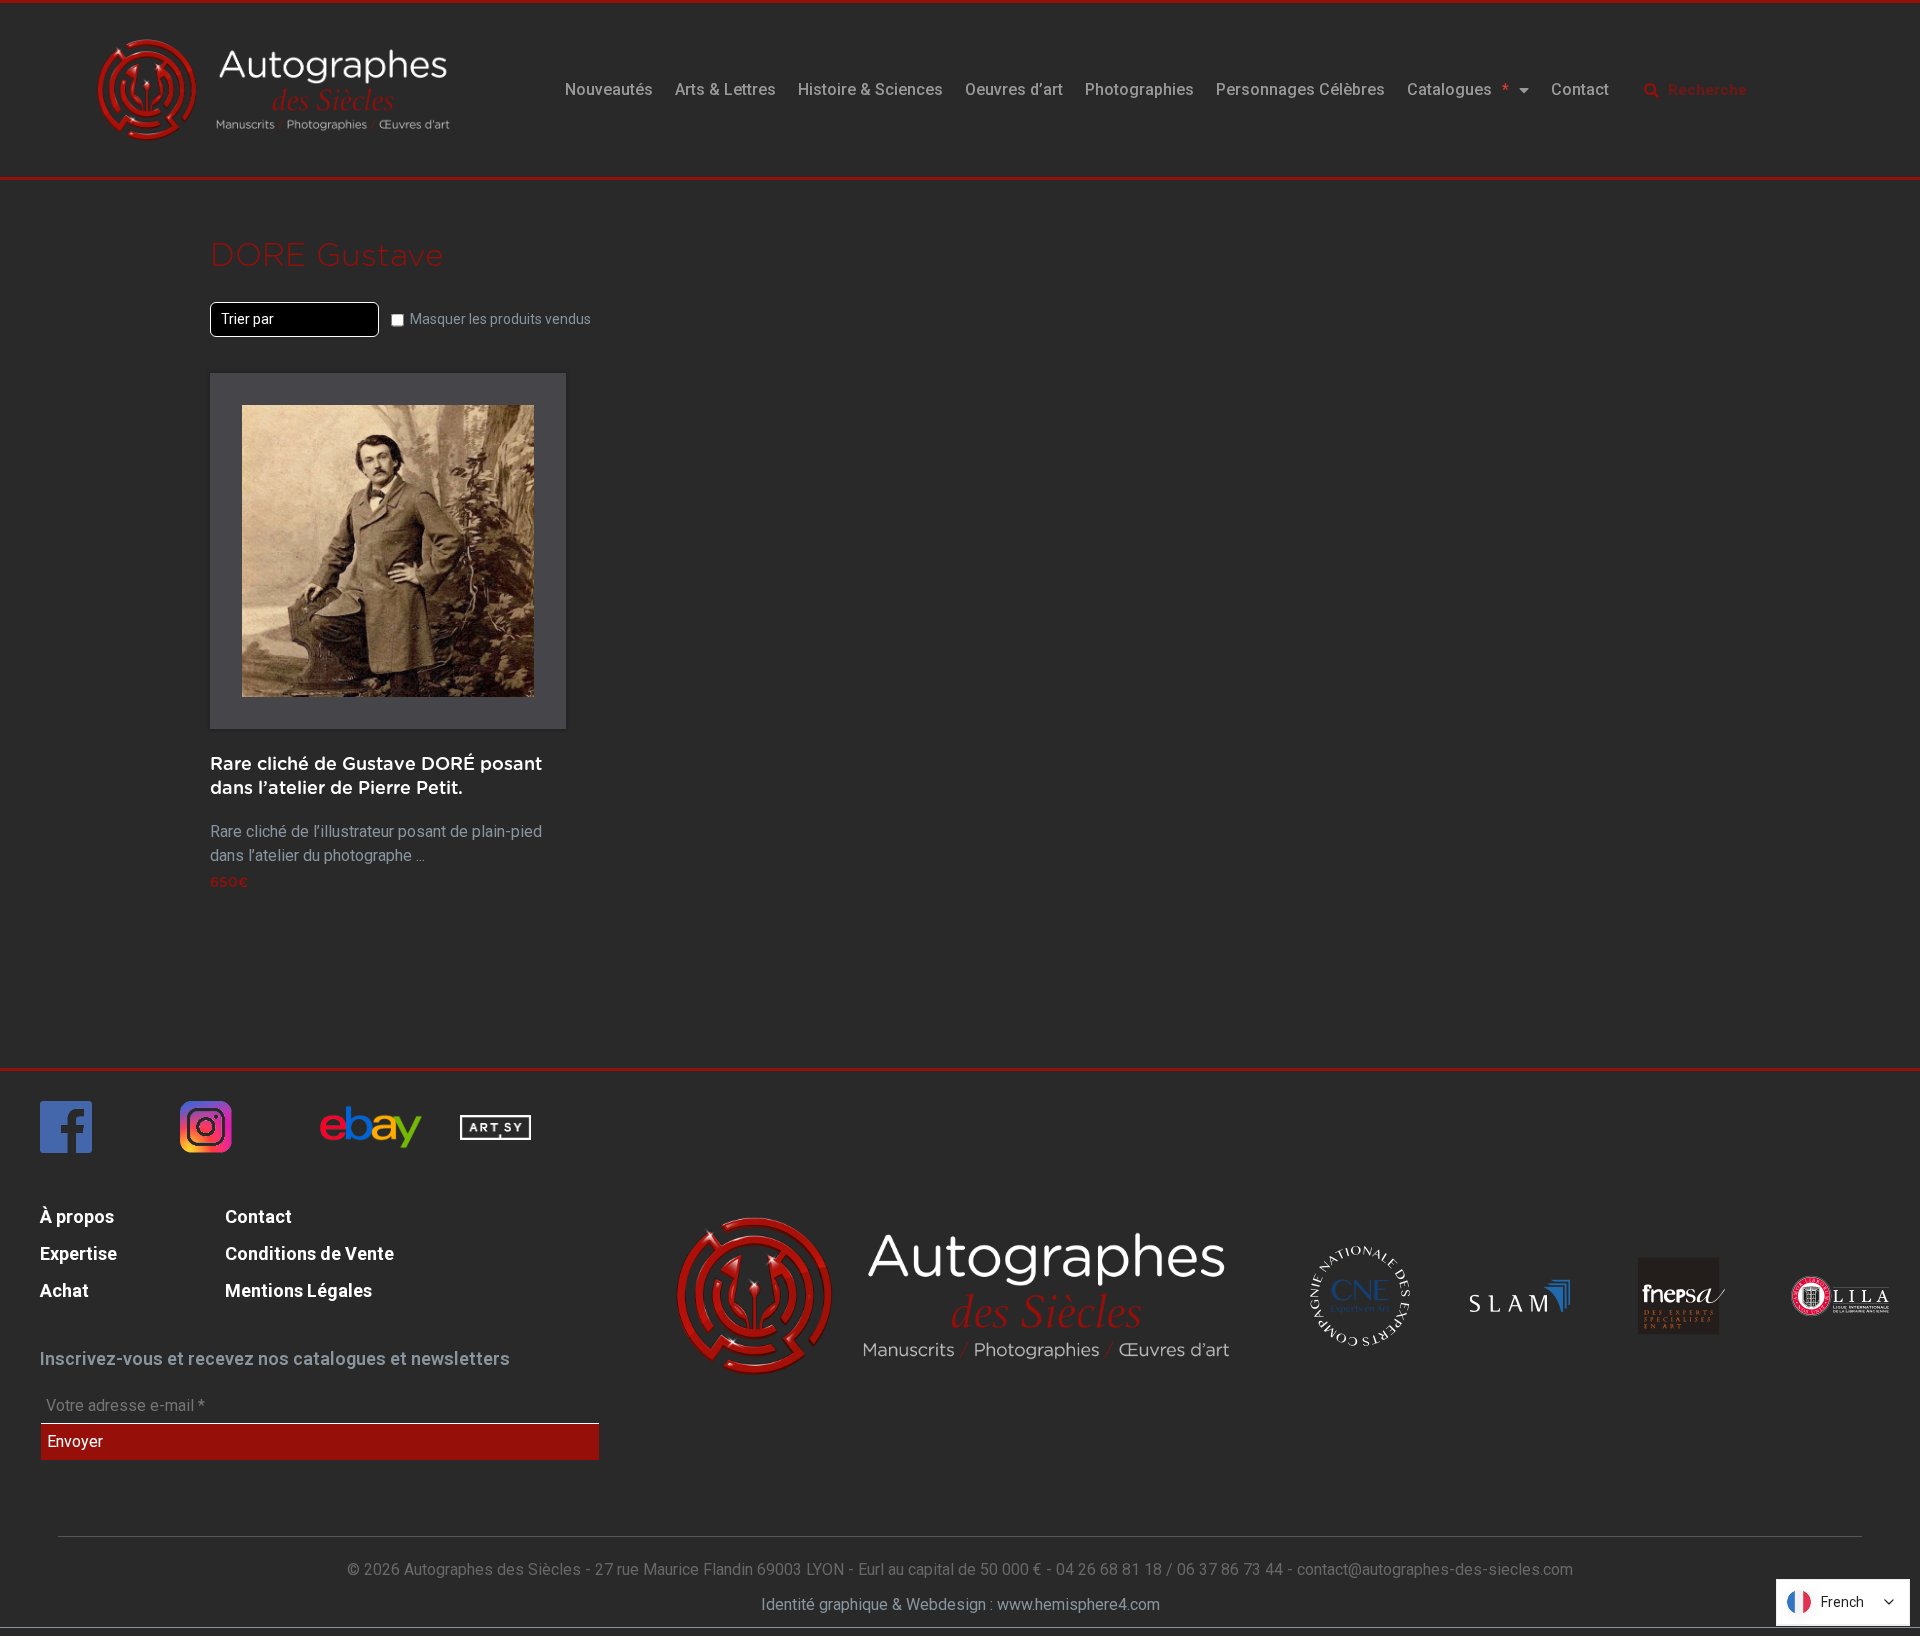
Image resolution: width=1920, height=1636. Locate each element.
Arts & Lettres (725, 89)
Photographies (1139, 89)
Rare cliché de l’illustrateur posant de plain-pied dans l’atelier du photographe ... (376, 812)
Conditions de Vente (309, 1253)
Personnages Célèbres (1300, 89)
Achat (64, 1290)
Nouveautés (609, 89)
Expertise (78, 1253)
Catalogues (1449, 89)
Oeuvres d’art (1014, 89)
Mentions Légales (298, 1290)
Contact (1580, 89)
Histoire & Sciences (870, 89)
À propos (77, 1216)
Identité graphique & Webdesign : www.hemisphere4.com (960, 1604)
